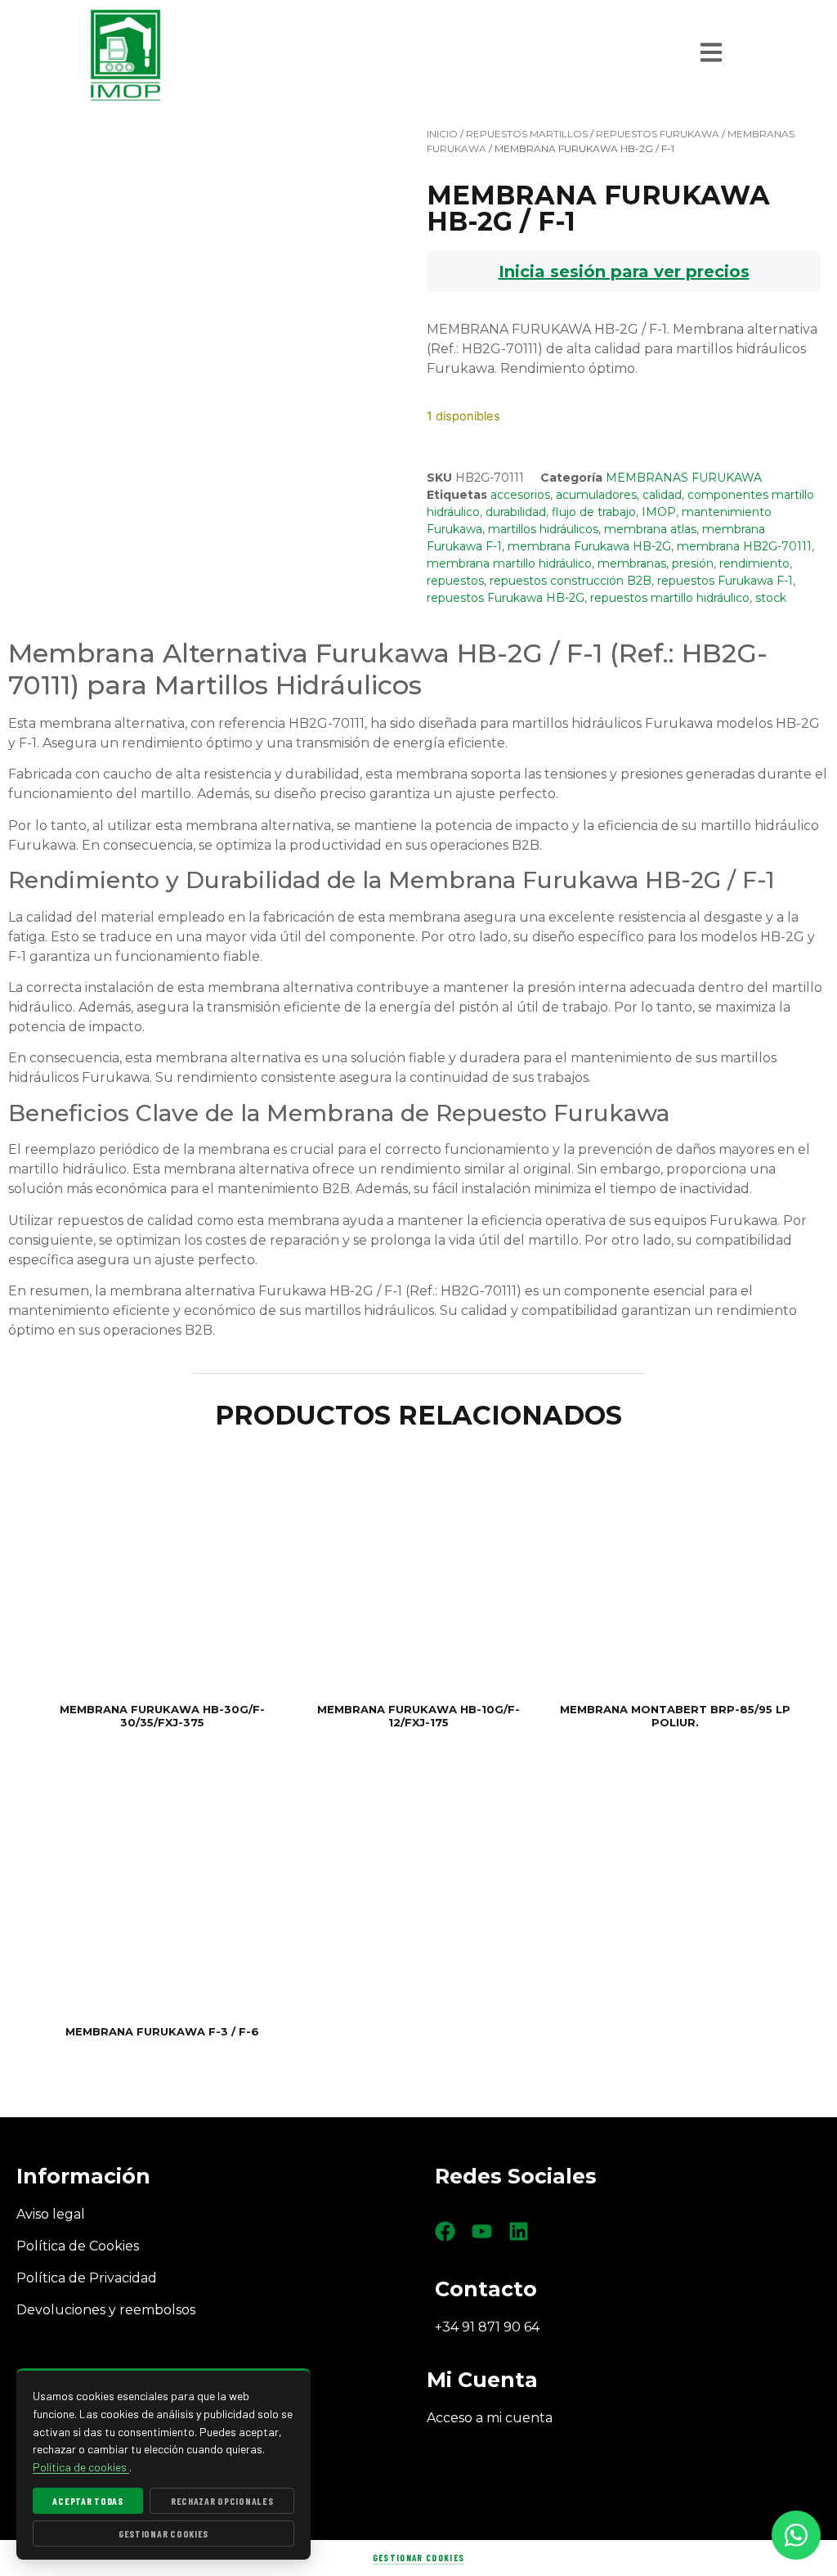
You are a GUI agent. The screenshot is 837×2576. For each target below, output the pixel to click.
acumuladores (596, 495)
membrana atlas (650, 529)
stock (771, 598)
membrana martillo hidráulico (509, 563)
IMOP (659, 512)
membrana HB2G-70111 (744, 546)
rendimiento (754, 563)
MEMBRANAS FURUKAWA (684, 478)
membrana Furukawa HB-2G (589, 546)
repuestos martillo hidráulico (670, 598)
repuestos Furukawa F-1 (725, 581)
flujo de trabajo (594, 512)
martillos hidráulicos (543, 529)
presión (693, 563)
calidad (662, 495)
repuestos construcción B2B (571, 581)
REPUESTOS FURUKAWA (658, 134)
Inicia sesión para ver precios (624, 272)
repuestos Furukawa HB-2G (506, 598)
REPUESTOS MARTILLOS (527, 134)
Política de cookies (81, 2467)
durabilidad (516, 512)
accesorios (520, 495)
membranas (632, 563)
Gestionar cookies (418, 2558)
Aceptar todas (87, 2501)
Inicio (442, 134)
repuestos (455, 581)
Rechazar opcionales (222, 2501)
